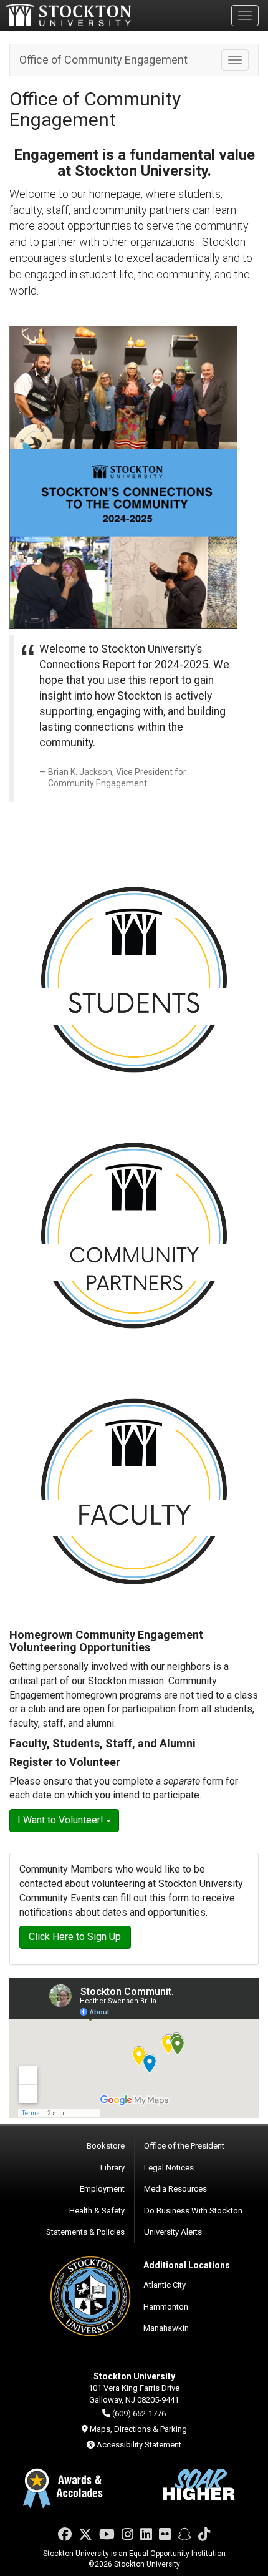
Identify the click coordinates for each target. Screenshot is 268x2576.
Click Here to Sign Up (75, 1937)
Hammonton (166, 2307)
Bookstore (106, 2146)
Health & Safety (97, 2211)
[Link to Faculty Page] (134, 1491)
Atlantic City (165, 2285)
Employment (102, 2189)
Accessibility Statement (139, 2445)
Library (112, 2168)
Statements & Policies (85, 2232)
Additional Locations (187, 2265)
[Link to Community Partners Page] (134, 1236)
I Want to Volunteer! (62, 1820)
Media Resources (175, 2189)
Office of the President (184, 2146)
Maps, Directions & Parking (138, 2429)
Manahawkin (166, 2328)
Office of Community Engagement (103, 60)
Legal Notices (169, 2168)
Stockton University (69, 15)
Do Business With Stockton (193, 2211)
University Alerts (173, 2232)
